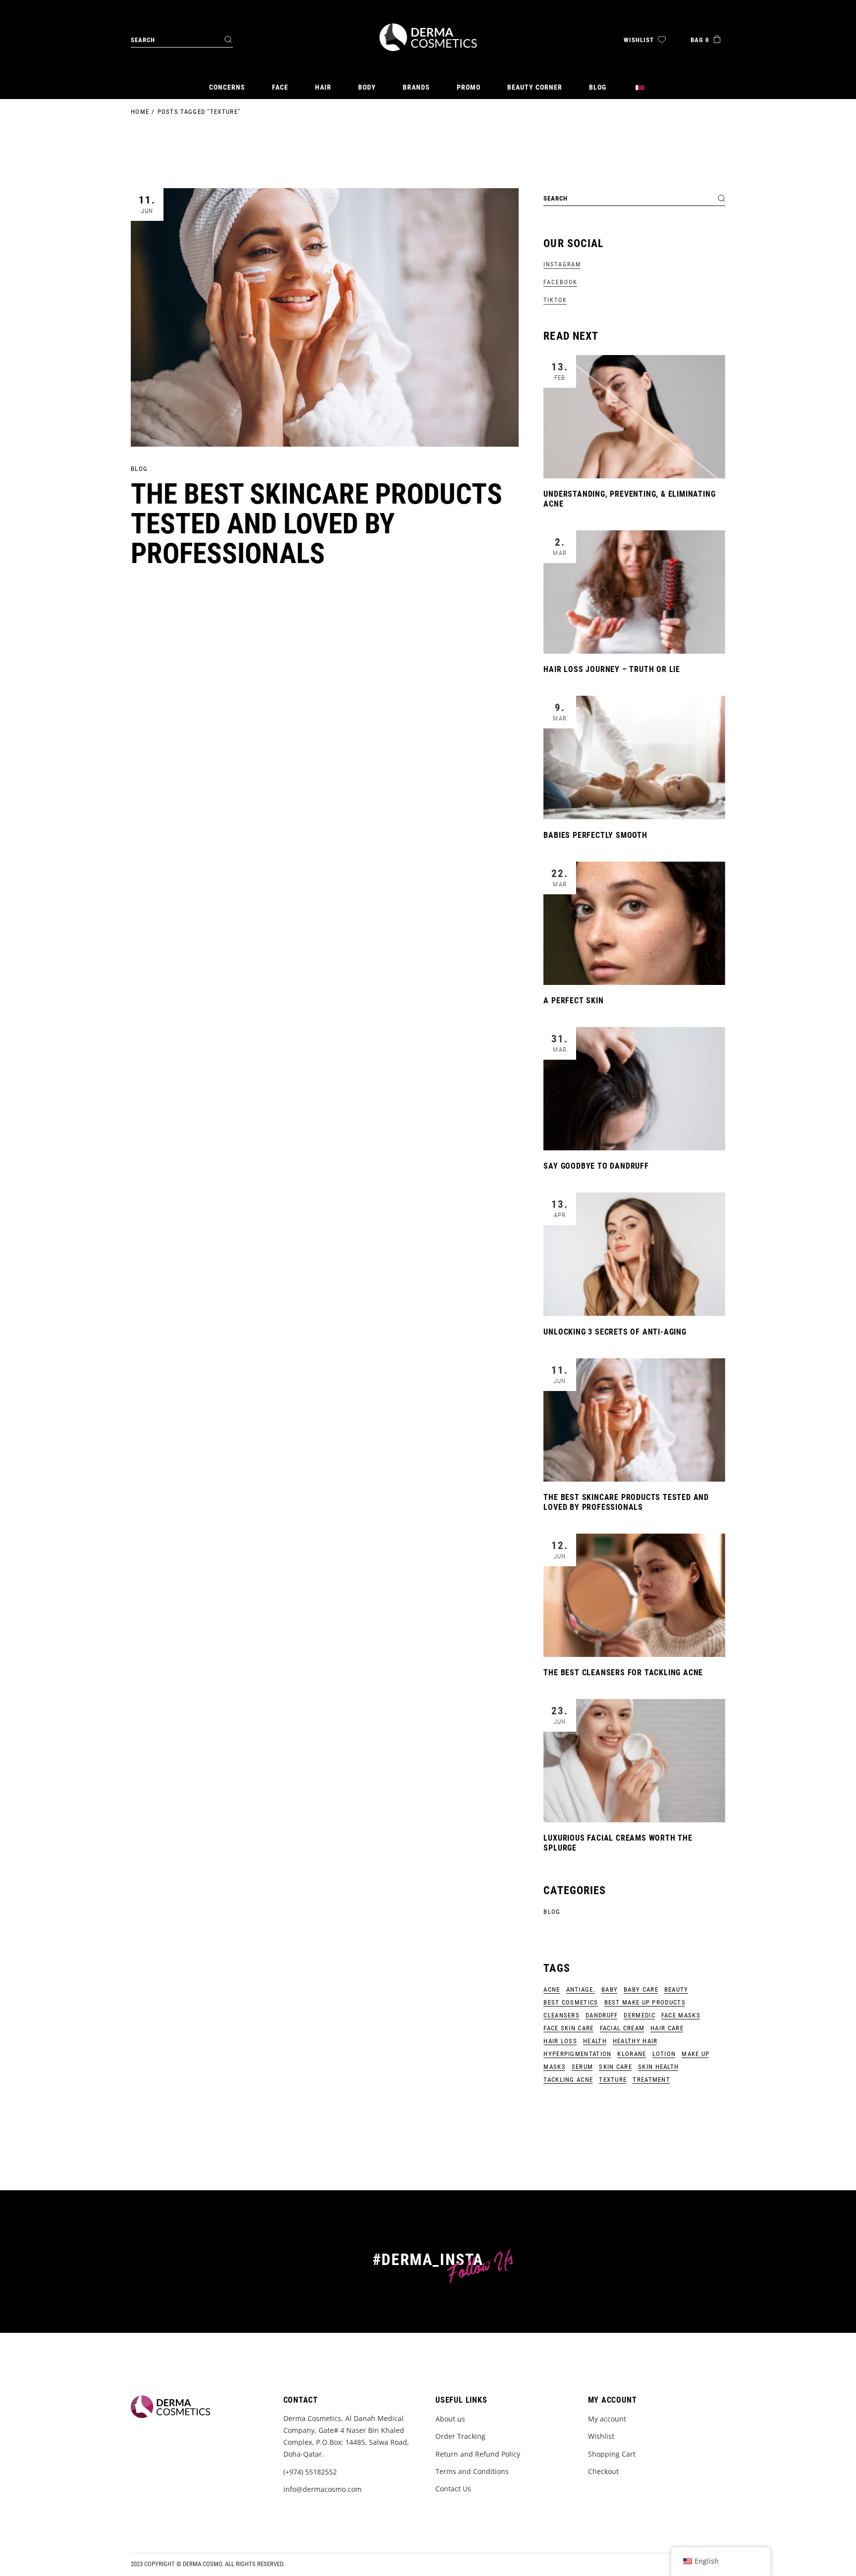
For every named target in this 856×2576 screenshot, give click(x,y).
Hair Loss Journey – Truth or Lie (612, 669)
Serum (583, 2067)
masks (555, 2067)
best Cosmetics (571, 2002)
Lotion (664, 2054)
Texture (613, 2080)
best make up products (645, 2002)
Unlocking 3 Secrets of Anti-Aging (615, 1332)
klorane (632, 2054)
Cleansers (562, 2015)
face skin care (568, 2028)
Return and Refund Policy (478, 2454)
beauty (676, 1989)
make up (695, 2054)
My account (607, 2419)
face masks (681, 2015)
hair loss (560, 2041)
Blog (139, 469)
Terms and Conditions (472, 2471)
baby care (641, 1989)
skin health (658, 2067)
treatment (651, 2080)
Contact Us (453, 2489)
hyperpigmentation (577, 2054)
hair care (667, 2028)
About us (450, 2419)
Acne (552, 1989)
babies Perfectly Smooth (595, 835)
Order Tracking (460, 2436)
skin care (615, 2067)
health (595, 2041)
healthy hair (635, 2041)
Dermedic (639, 2015)
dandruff (602, 2015)
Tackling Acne (568, 2080)
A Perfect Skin (573, 1001)
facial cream (622, 2028)
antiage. (581, 1989)
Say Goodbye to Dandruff (596, 1166)
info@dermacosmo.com (322, 2489)
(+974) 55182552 (310, 2472)
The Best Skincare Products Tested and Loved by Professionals (317, 524)
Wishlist (601, 2436)
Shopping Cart (612, 2454)
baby (610, 1989)
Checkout (603, 2471)
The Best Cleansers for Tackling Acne (623, 1673)
